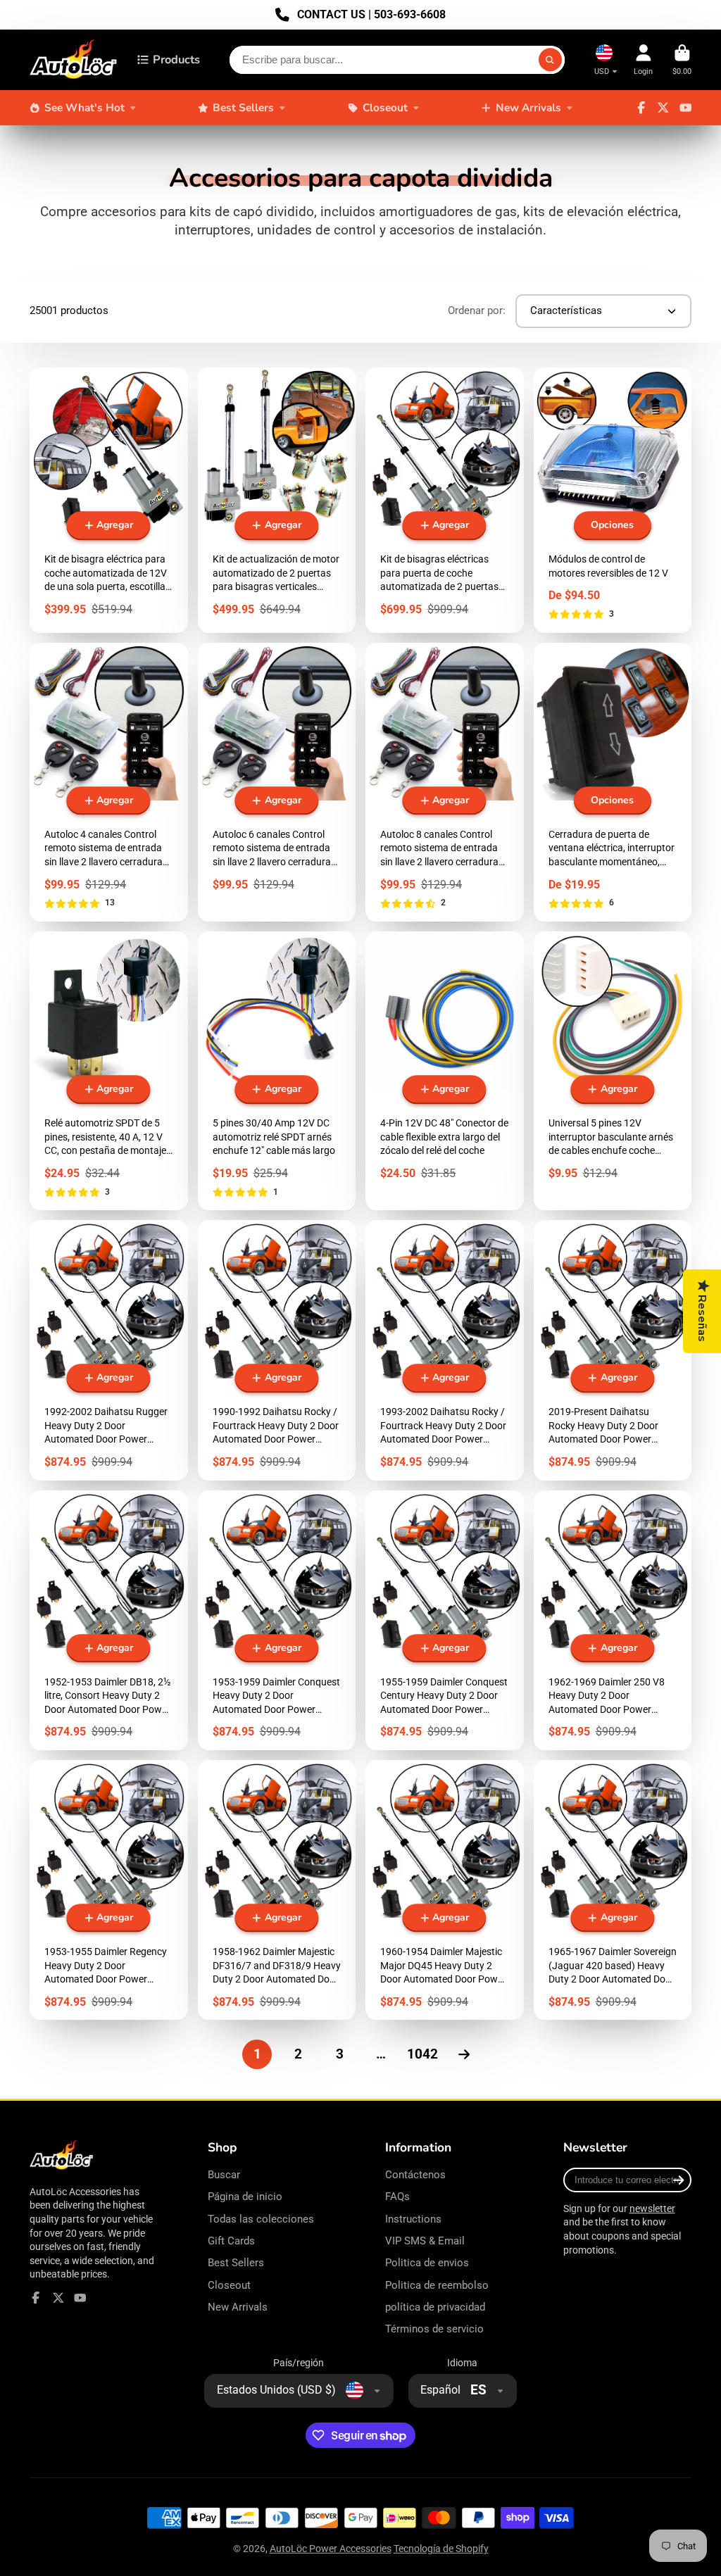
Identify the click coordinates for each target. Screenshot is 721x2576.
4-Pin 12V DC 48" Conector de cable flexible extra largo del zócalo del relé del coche (445, 1071)
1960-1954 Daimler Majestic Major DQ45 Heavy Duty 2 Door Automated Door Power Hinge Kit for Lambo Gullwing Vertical (445, 1890)
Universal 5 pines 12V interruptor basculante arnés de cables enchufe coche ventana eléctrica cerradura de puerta (613, 1071)
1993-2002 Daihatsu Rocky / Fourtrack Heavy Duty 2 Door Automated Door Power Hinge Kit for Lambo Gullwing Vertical (445, 1350)
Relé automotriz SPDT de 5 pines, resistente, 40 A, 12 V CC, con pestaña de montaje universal (109, 1071)
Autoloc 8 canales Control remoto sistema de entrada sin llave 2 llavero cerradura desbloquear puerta (445, 782)
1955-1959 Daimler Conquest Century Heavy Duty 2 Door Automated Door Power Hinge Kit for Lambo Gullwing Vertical (445, 1620)
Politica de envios (427, 2263)
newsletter (652, 2209)
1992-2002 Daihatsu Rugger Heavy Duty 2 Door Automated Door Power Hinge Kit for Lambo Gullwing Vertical (109, 1350)
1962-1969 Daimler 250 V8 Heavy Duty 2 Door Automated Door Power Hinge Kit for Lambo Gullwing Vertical (613, 1620)
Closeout (385, 107)
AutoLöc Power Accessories (331, 2549)
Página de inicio (245, 2197)
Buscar (224, 2175)
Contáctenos (415, 2175)
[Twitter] (663, 108)
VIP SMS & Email (425, 2241)
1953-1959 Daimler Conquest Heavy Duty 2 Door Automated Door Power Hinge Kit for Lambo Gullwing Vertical (277, 1620)
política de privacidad (435, 2307)
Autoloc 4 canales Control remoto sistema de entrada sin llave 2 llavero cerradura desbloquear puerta (109, 782)
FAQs (397, 2197)
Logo (74, 60)
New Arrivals (528, 107)
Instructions (413, 2219)
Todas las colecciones (261, 2219)
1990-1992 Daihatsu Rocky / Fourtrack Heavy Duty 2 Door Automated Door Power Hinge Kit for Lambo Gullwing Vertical (277, 1350)
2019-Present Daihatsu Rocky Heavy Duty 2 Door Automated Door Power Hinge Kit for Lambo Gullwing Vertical (613, 1350)
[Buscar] (551, 60)
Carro (682, 59)
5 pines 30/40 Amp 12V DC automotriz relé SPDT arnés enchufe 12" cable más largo (277, 1071)
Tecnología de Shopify (441, 2549)
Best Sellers (243, 107)
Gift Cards (231, 2241)
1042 (422, 2054)
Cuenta (643, 59)
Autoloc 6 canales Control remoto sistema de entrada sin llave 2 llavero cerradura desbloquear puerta (277, 782)
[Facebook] (641, 108)
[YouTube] (686, 108)
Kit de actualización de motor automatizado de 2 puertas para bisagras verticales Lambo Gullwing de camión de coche (277, 500)
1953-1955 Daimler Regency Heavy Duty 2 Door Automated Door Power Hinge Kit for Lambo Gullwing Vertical (109, 1890)
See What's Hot (84, 107)
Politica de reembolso (437, 2285)
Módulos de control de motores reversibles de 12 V (613, 500)
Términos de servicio (434, 2329)
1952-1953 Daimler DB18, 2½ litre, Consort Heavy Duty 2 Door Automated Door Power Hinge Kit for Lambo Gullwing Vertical (109, 1620)
